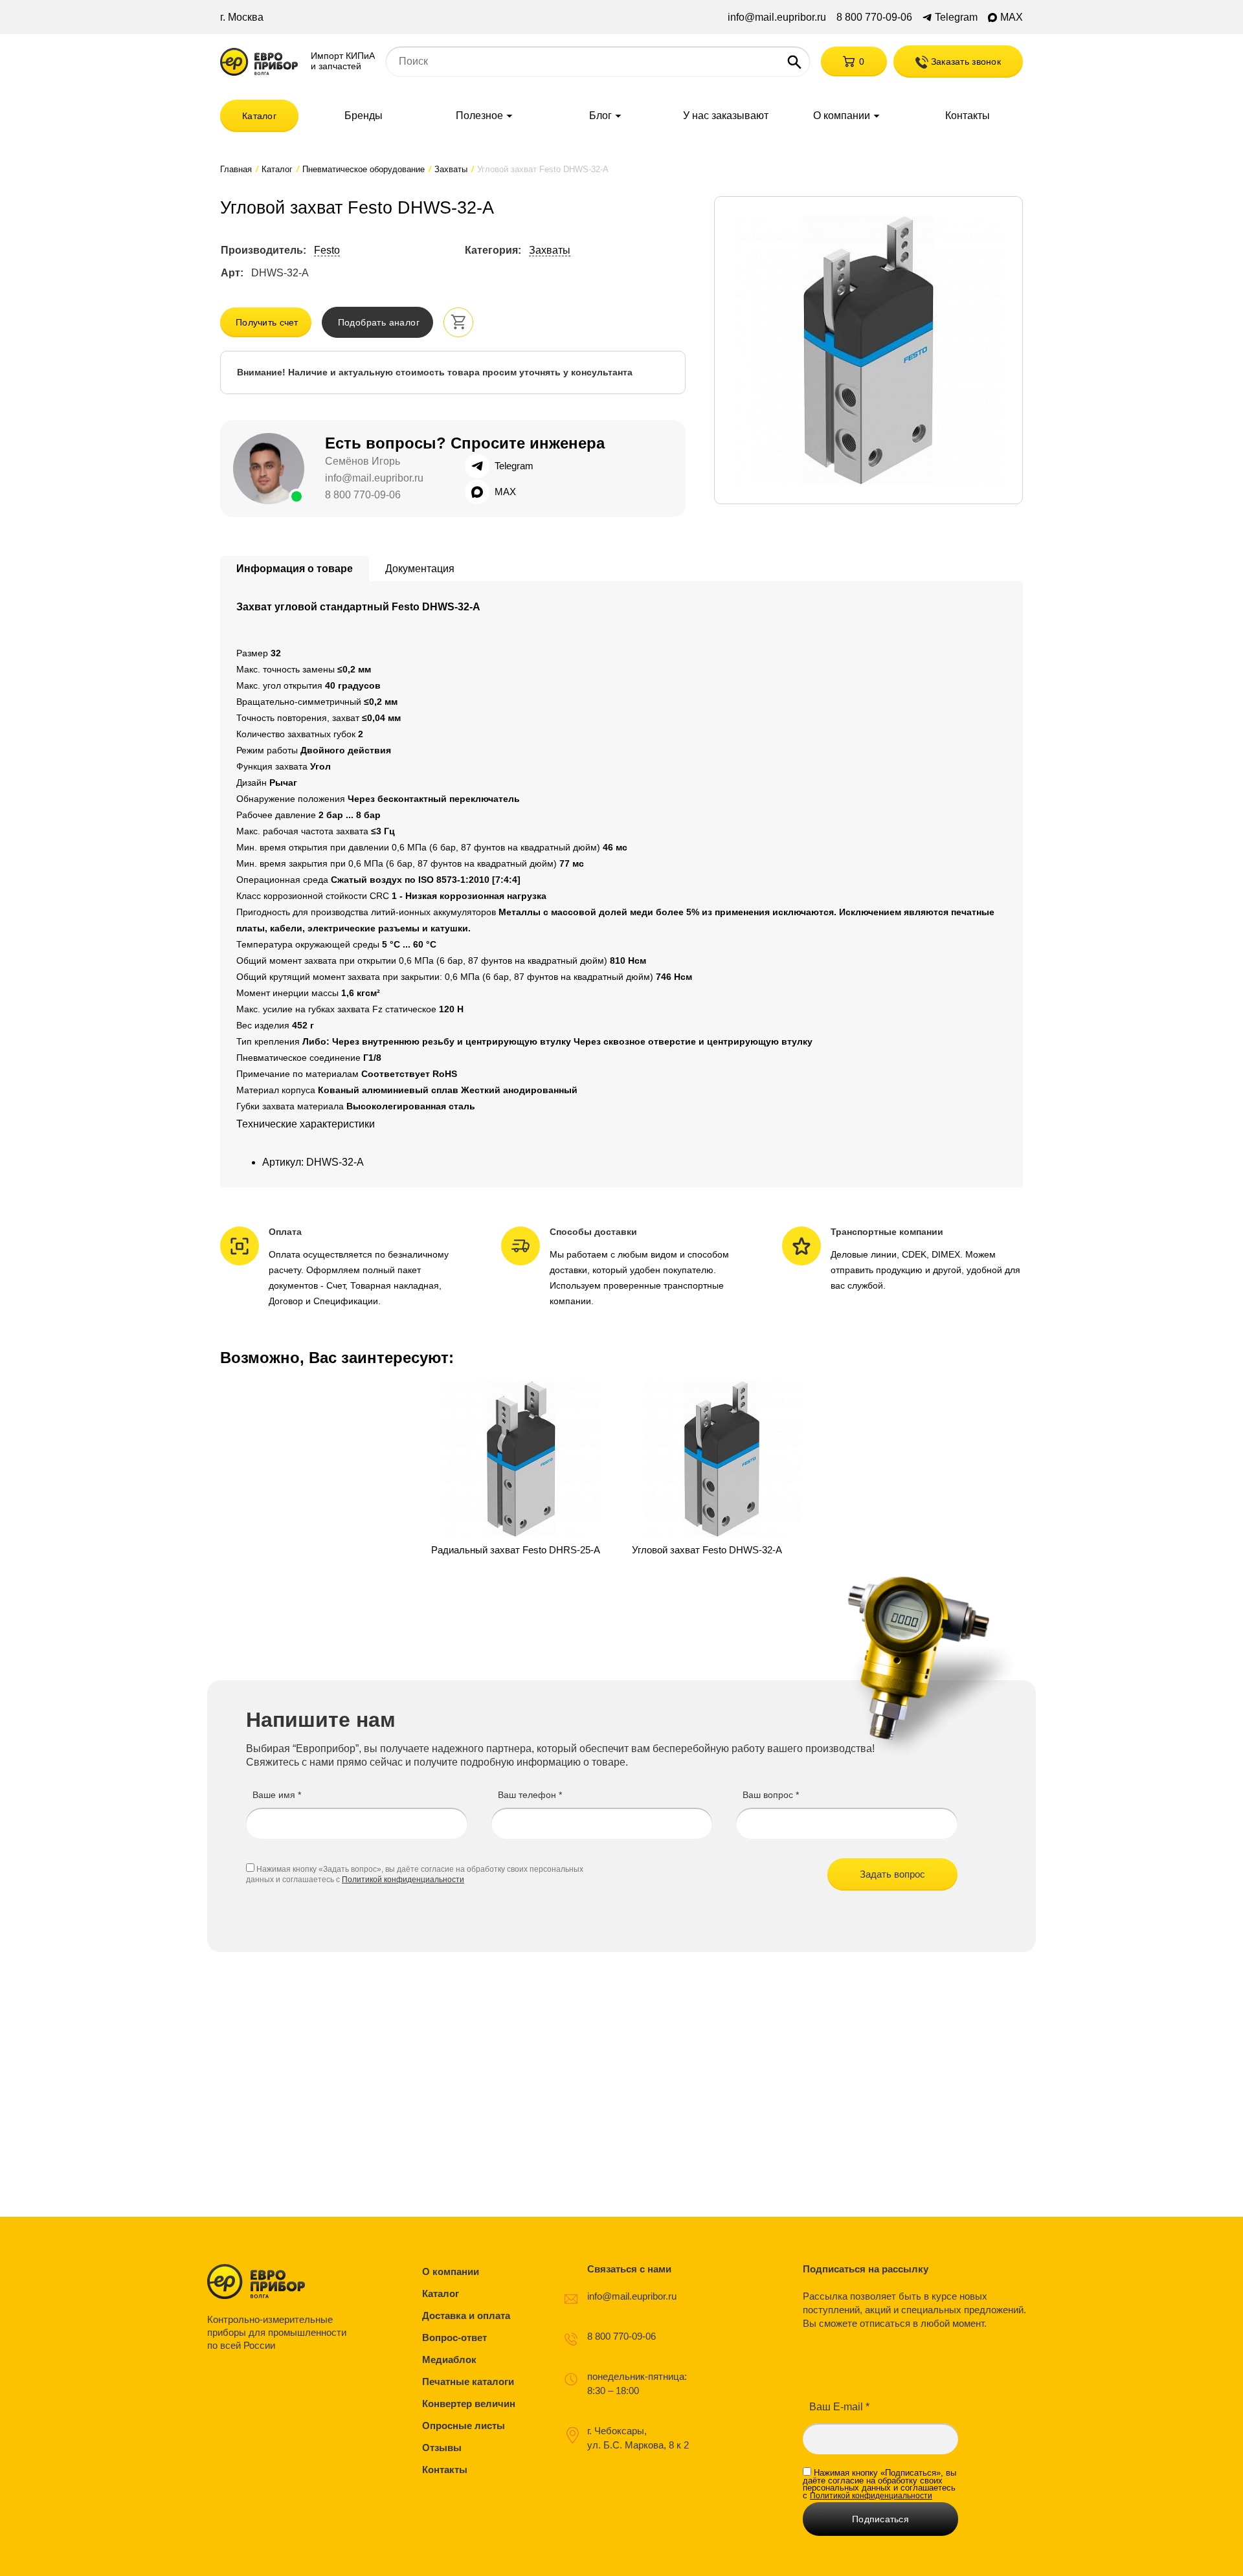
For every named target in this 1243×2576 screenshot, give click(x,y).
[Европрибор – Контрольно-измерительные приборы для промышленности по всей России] (280, 2282)
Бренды (364, 116)
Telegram (956, 17)
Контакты (968, 116)
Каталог (259, 116)
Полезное (479, 116)
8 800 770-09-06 (874, 17)
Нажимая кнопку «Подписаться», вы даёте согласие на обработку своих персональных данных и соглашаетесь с (879, 2484)
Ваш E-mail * (839, 2407)
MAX (1012, 17)
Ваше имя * (277, 1795)
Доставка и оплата (466, 2315)
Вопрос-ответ (454, 2337)
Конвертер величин (469, 2404)
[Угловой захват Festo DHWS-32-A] (722, 1469)
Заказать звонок (965, 61)
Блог (600, 116)
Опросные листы (464, 2426)
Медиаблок (449, 2359)
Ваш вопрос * (771, 1795)
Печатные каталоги (468, 2382)
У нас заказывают (726, 116)
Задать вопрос (892, 1874)
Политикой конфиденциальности (403, 1880)
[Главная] (259, 62)
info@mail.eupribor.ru (777, 17)
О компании (842, 116)
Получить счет (267, 322)
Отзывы (442, 2448)
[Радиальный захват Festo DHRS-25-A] (521, 1469)
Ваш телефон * (530, 1795)
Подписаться (880, 2519)
